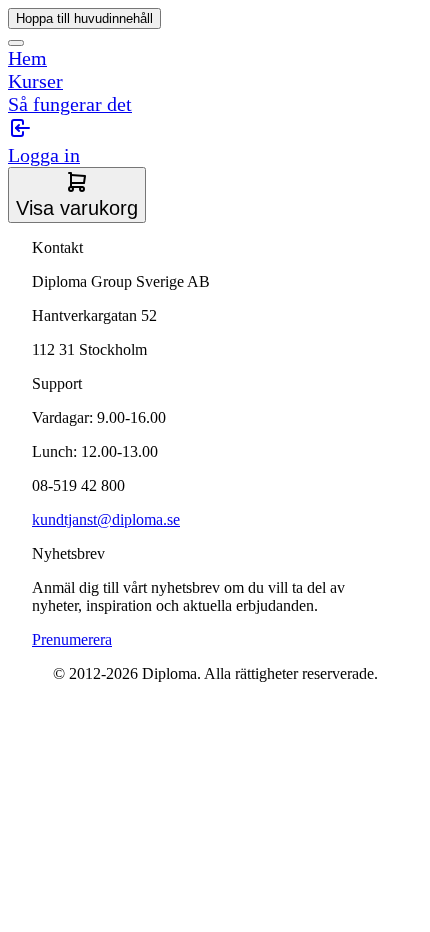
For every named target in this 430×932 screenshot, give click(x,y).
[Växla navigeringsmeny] (16, 43)
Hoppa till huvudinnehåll (84, 18)
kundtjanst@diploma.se (106, 519)
